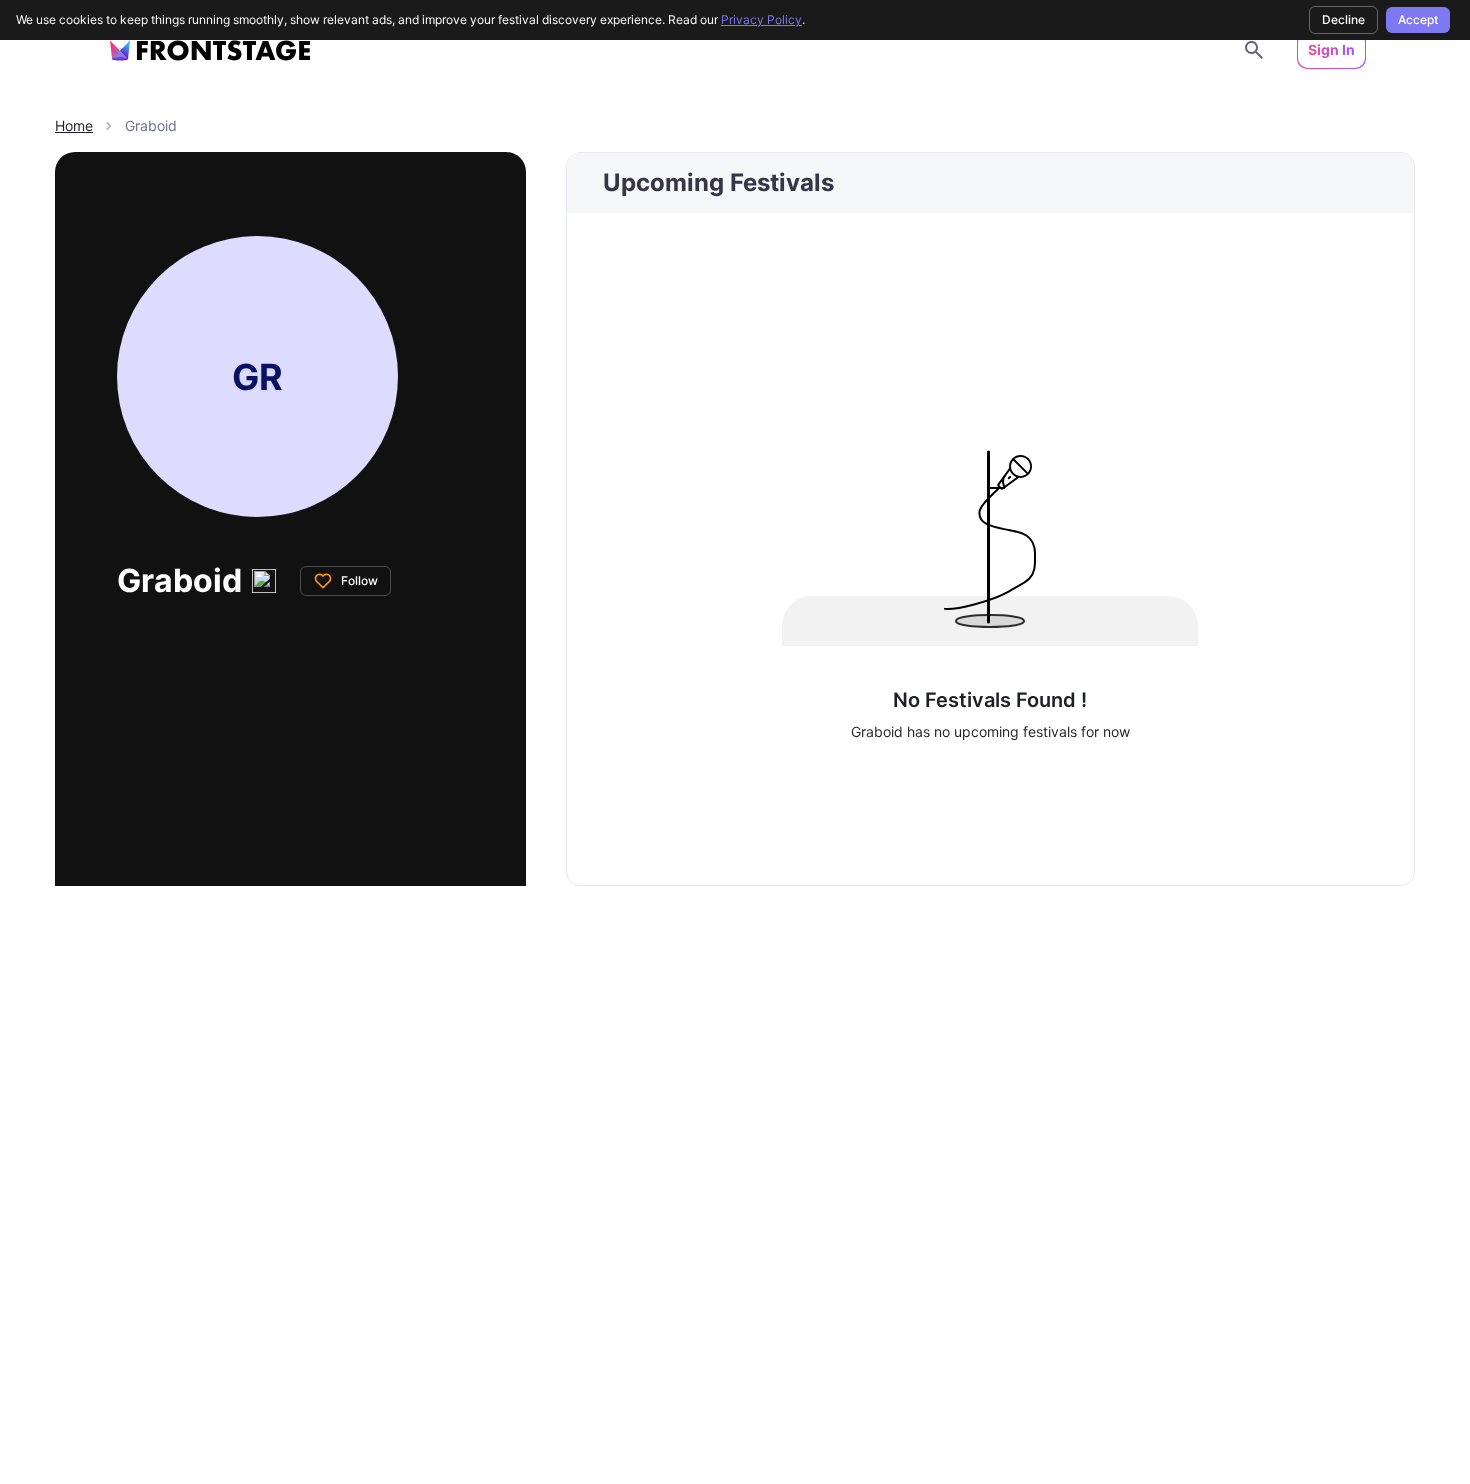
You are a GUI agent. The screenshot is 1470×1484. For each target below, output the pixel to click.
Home (74, 125)
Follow (359, 580)
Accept (1418, 19)
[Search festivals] (1254, 50)
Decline (1343, 19)
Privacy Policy (761, 19)
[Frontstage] (210, 50)
